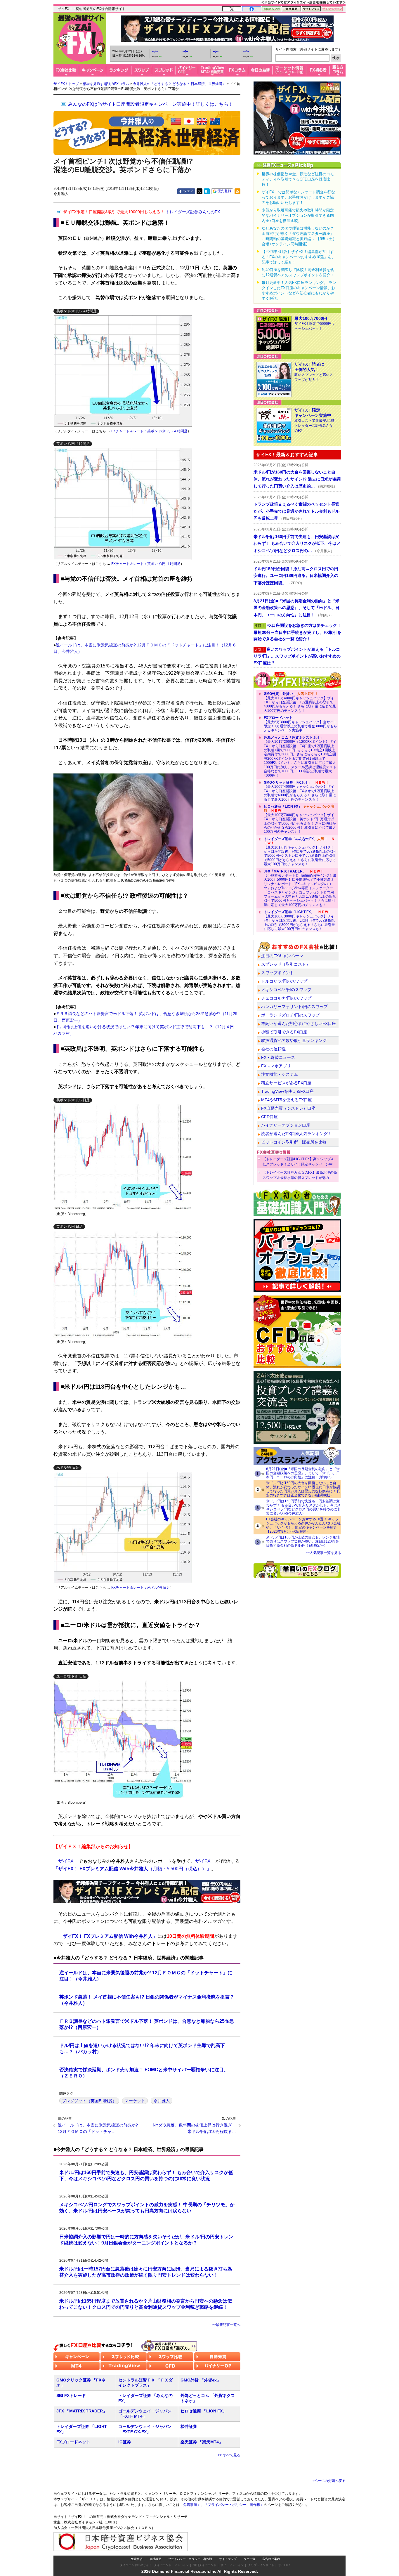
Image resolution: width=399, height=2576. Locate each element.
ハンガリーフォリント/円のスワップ (294, 1007)
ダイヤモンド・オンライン (171, 2565)
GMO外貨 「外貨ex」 (201, 2380)
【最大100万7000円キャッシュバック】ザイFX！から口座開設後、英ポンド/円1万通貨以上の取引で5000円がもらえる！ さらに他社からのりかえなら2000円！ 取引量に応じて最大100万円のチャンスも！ (300, 819)
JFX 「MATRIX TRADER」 (82, 2411)
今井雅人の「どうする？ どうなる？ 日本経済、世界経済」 (179, 84)
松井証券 (189, 2426)
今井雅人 (162, 2101)
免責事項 (137, 2559)
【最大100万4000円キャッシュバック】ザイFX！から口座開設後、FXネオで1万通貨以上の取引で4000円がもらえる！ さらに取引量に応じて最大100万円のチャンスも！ (300, 791)
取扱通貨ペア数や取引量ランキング (294, 1040)
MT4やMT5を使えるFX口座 (287, 1100)
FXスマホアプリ (276, 1066)
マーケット (135, 2101)
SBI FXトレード (71, 2395)
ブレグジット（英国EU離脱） (89, 2101)
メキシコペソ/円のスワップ (286, 990)
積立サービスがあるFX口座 (286, 1083)
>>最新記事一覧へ (226, 2325)
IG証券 (125, 2442)
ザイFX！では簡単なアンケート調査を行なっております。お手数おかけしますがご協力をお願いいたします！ (298, 197)
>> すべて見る (229, 2455)
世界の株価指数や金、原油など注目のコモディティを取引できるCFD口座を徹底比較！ (298, 179)
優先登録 (224, 191)
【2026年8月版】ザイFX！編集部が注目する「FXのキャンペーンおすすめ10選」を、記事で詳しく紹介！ (299, 257)
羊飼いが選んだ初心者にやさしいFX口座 (299, 1024)
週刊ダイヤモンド (205, 2565)
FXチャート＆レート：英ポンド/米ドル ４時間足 (149, 431)
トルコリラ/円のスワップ (284, 981)
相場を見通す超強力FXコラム (106, 84)
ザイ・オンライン (232, 2565)
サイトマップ (228, 2559)
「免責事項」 (190, 2505)
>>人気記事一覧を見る (323, 1553)
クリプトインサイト (261, 2565)
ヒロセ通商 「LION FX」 (204, 2411)
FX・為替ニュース (278, 1057)
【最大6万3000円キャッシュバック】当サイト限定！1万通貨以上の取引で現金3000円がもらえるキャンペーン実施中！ (300, 724)
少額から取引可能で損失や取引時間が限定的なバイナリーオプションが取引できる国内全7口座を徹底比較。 (298, 215)
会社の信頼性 (273, 1049)
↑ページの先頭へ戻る (329, 2481)
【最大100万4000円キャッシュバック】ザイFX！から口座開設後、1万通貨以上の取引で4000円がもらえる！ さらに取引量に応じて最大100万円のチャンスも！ (300, 702)
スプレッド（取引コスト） (286, 964)
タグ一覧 (249, 2559)
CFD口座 (269, 1117)
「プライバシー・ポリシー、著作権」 (234, 2505)
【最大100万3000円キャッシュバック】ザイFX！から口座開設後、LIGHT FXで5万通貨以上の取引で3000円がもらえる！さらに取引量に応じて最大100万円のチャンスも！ (299, 920)
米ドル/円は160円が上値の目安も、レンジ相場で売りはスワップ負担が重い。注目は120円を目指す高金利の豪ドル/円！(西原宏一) (303, 1541)
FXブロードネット (73, 2442)
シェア (188, 191)
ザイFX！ (285, 2565)
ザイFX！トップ (66, 84)
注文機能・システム (280, 1074)
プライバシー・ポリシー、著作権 (190, 2559)
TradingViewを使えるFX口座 (287, 1091)
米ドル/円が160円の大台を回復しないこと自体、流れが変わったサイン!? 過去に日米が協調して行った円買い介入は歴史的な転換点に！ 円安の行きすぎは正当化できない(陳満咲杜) (303, 1489)
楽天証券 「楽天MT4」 (202, 2442)
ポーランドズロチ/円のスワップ (290, 1015)
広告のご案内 (271, 2559)
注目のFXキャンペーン (282, 956)
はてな (207, 191)
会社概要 (155, 2559)
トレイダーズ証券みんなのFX (142, 212)
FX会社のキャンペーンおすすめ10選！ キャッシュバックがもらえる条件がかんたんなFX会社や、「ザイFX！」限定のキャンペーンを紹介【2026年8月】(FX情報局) (303, 1525)
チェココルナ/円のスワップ (286, 998)
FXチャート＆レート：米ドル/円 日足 (141, 1588)
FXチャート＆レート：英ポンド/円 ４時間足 (145, 564)
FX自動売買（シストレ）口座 (288, 1108)
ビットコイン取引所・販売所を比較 (294, 1142)
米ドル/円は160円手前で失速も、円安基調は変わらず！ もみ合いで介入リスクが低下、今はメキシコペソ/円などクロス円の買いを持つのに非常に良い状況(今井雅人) (303, 1507)
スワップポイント (277, 973)
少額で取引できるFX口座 (284, 1032)
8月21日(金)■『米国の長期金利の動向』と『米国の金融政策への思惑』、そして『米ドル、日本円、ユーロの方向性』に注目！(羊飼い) (303, 1473)
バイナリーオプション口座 (286, 1125)
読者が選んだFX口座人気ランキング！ (296, 1134)
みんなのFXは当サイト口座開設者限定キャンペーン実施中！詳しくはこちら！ (151, 104)
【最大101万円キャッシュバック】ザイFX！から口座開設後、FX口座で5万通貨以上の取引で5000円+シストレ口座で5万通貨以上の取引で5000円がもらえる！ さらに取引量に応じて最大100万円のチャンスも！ (300, 851)
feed (237, 191)
